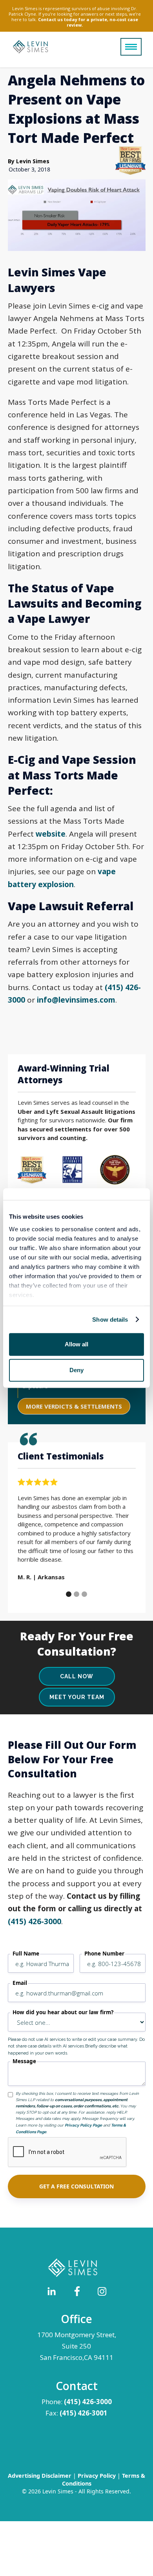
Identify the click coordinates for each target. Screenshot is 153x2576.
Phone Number (104, 1954)
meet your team (77, 1697)
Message (24, 2061)
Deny (76, 1370)
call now (77, 1676)
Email (20, 1983)
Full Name (26, 1954)
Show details (110, 1320)
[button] (131, 47)
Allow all (76, 1344)
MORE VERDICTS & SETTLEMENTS (74, 1406)
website (51, 834)
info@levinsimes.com (76, 1000)
